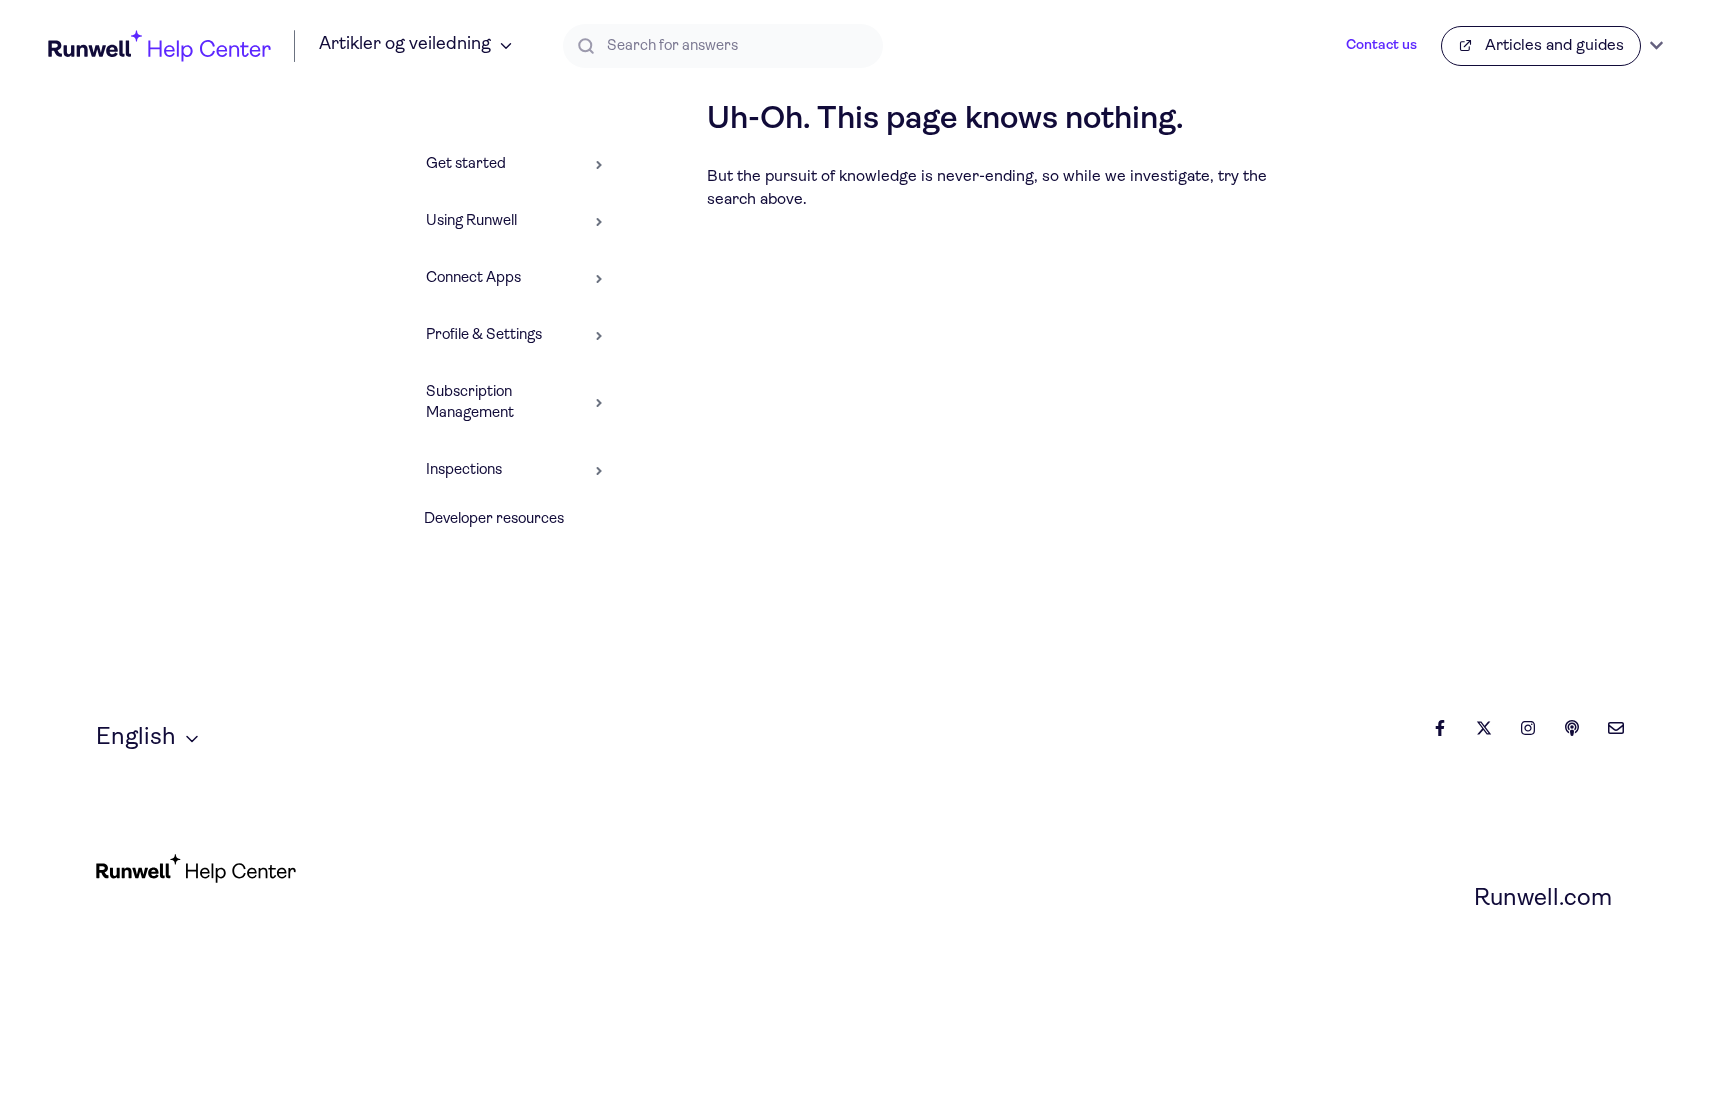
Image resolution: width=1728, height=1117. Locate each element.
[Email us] (1616, 728)
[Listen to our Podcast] (1572, 728)
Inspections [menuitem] (464, 470)
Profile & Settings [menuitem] (484, 335)
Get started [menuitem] (466, 164)
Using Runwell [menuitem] (471, 221)
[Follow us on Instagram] (1528, 728)
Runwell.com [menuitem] (1543, 899)
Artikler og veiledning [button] (405, 45)
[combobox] (723, 46)
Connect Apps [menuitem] (473, 278)
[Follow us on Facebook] (1440, 728)
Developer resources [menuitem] (494, 519)
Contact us (1381, 45)
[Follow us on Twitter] (1484, 728)
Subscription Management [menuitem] (470, 403)
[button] (599, 158)
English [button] (136, 738)
